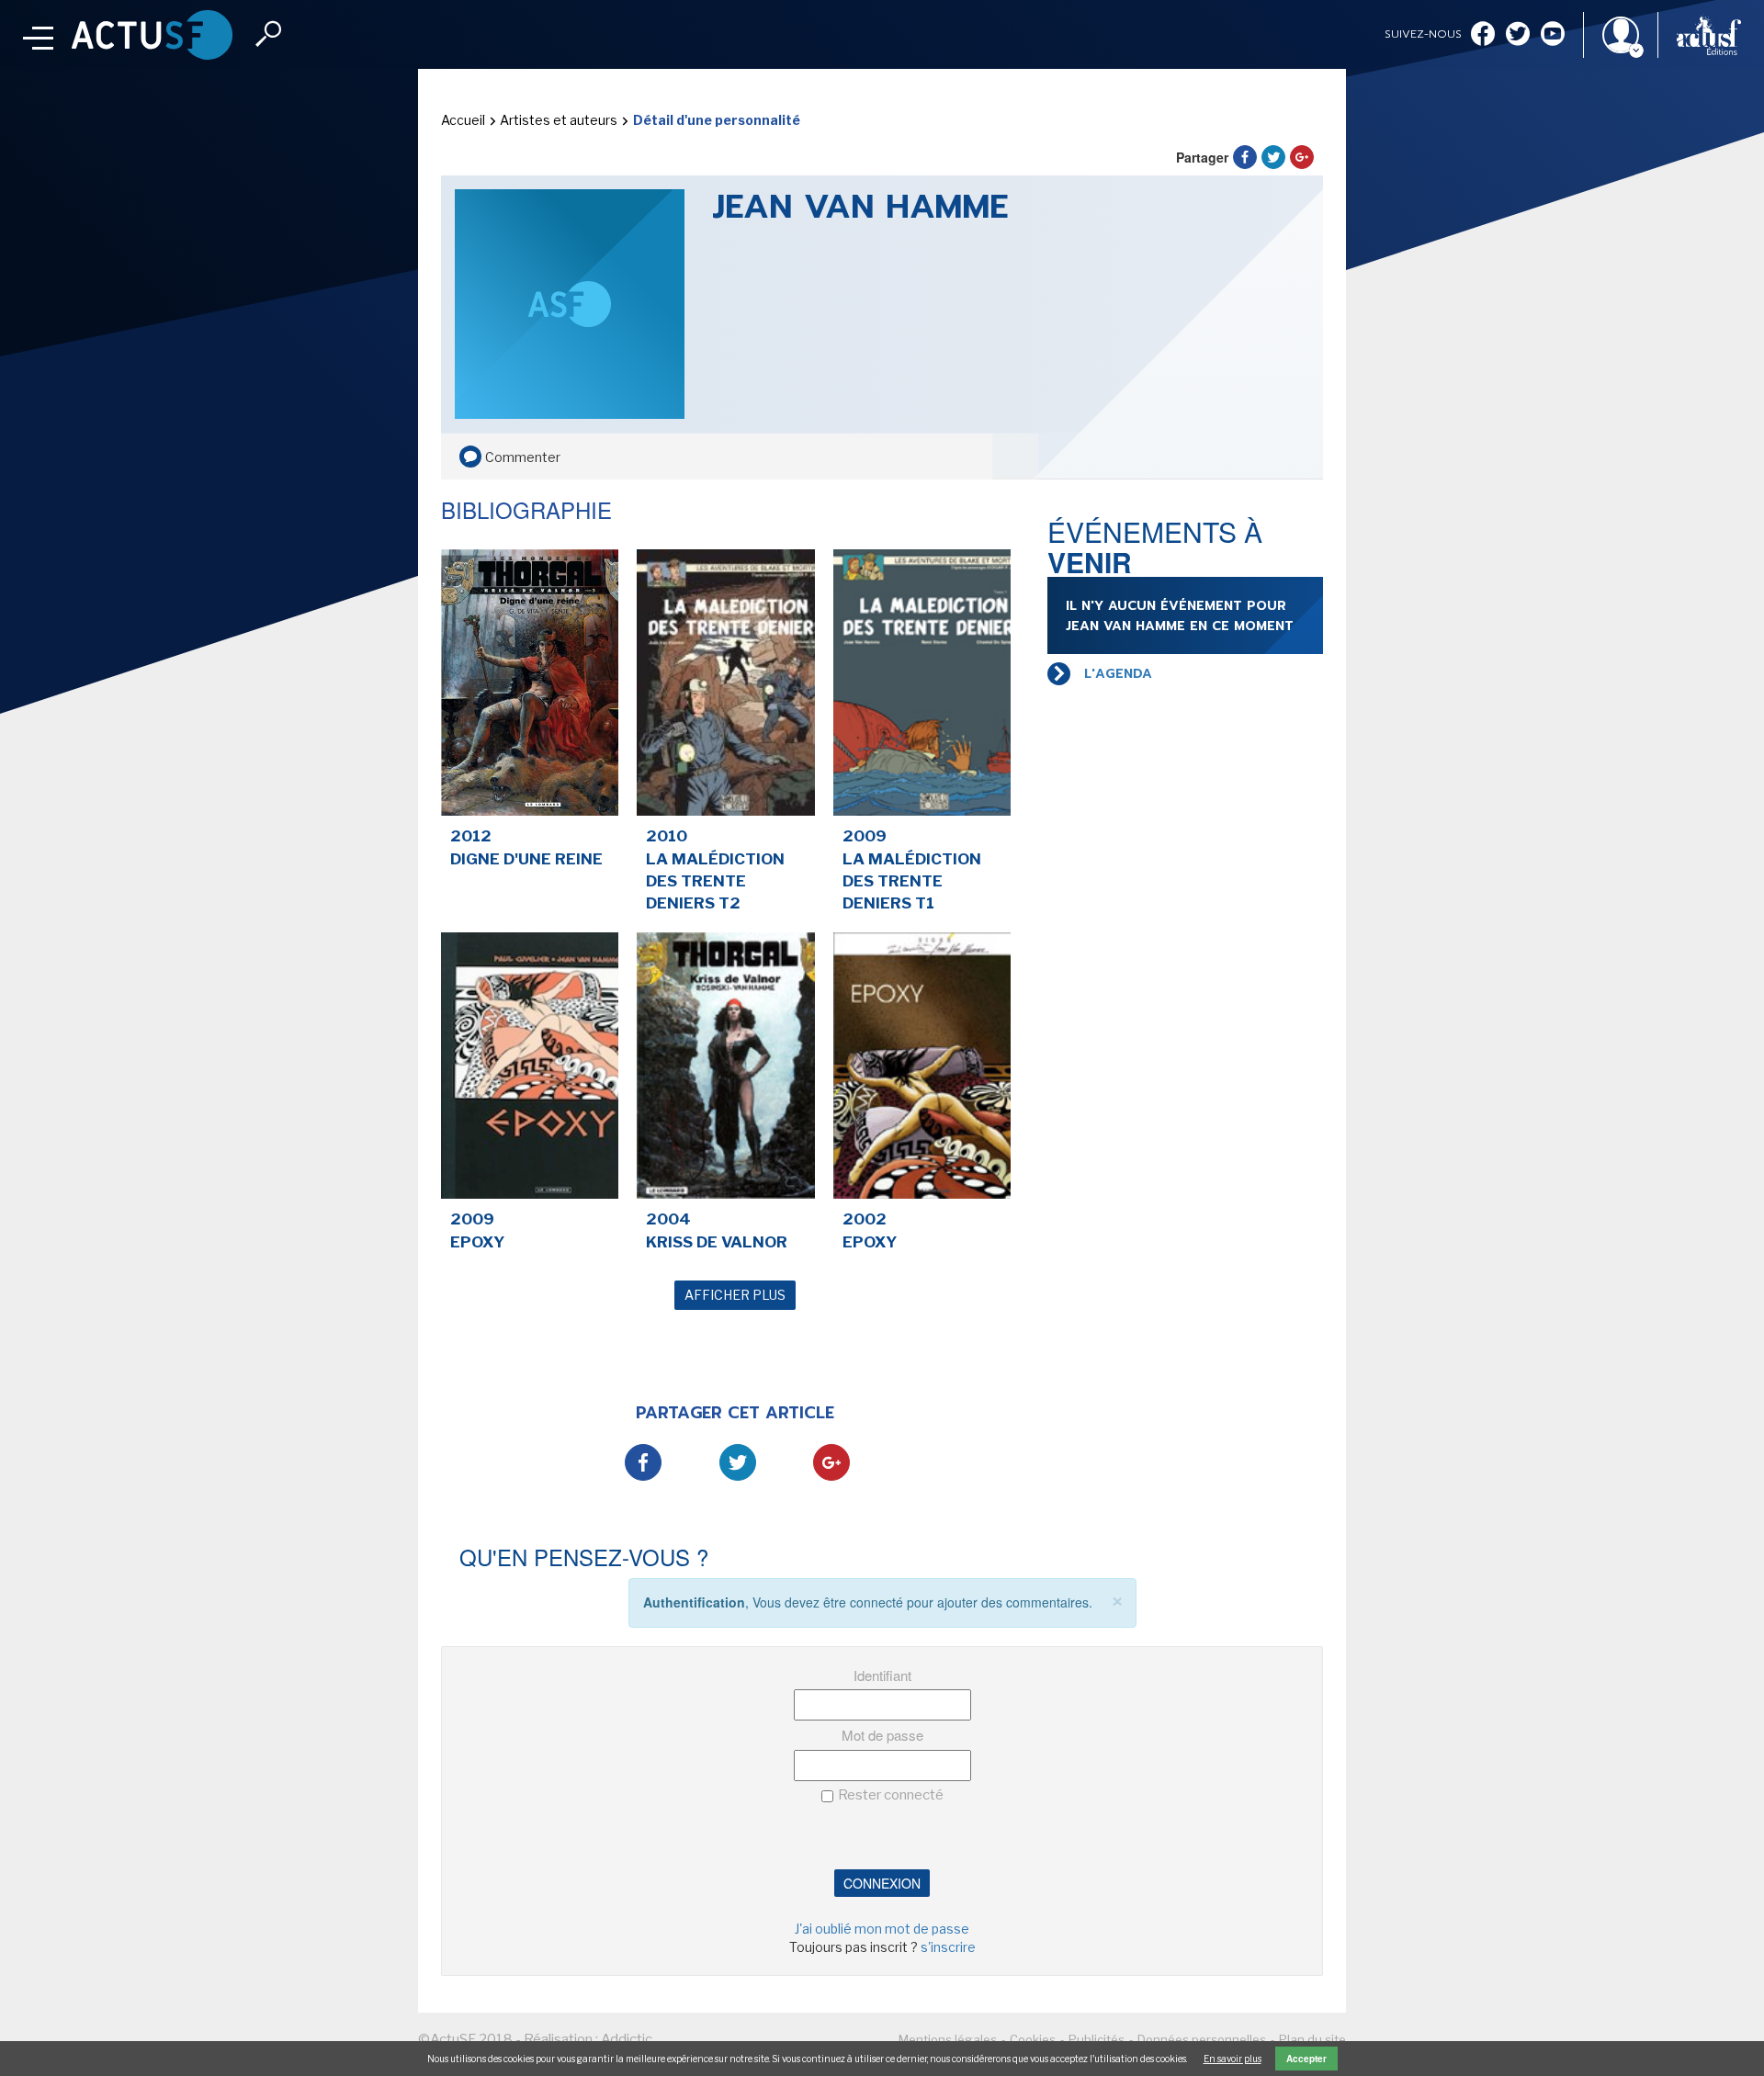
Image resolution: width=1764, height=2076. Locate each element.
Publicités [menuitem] (1097, 2039)
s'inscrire (948, 1947)
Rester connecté (891, 1795)
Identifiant (882, 1675)
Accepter (1306, 2059)
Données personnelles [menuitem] (1202, 2039)
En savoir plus (1233, 2059)
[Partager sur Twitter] (1273, 157)
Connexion (882, 1883)
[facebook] (1483, 35)
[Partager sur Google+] (1302, 157)
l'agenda (1118, 674)
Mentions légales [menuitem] (948, 2039)
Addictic (627, 2039)
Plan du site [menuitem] (1312, 2039)
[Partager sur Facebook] (1245, 157)
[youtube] (1553, 35)
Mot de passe (882, 1735)
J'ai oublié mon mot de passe (882, 1929)
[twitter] (1518, 35)
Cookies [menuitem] (1033, 2039)
